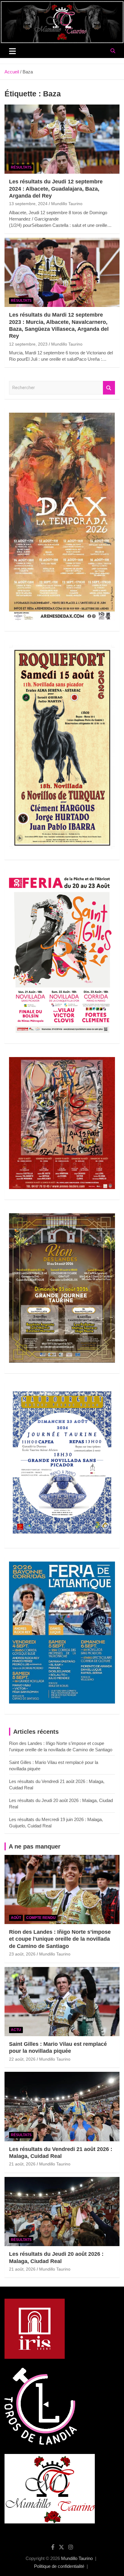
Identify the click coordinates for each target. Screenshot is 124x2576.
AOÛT (16, 1918)
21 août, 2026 (22, 2164)
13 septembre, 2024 (28, 204)
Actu (16, 2030)
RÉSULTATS (21, 167)
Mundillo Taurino (67, 204)
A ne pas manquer (35, 1846)
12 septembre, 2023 (28, 344)
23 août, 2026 (22, 1954)
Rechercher (109, 388)
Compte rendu (41, 1918)
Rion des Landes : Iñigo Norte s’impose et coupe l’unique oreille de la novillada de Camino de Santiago (60, 1939)
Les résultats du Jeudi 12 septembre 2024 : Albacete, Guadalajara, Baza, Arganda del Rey (56, 189)
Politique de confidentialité (59, 2566)
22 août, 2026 (22, 2059)
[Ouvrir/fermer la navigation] (12, 51)
